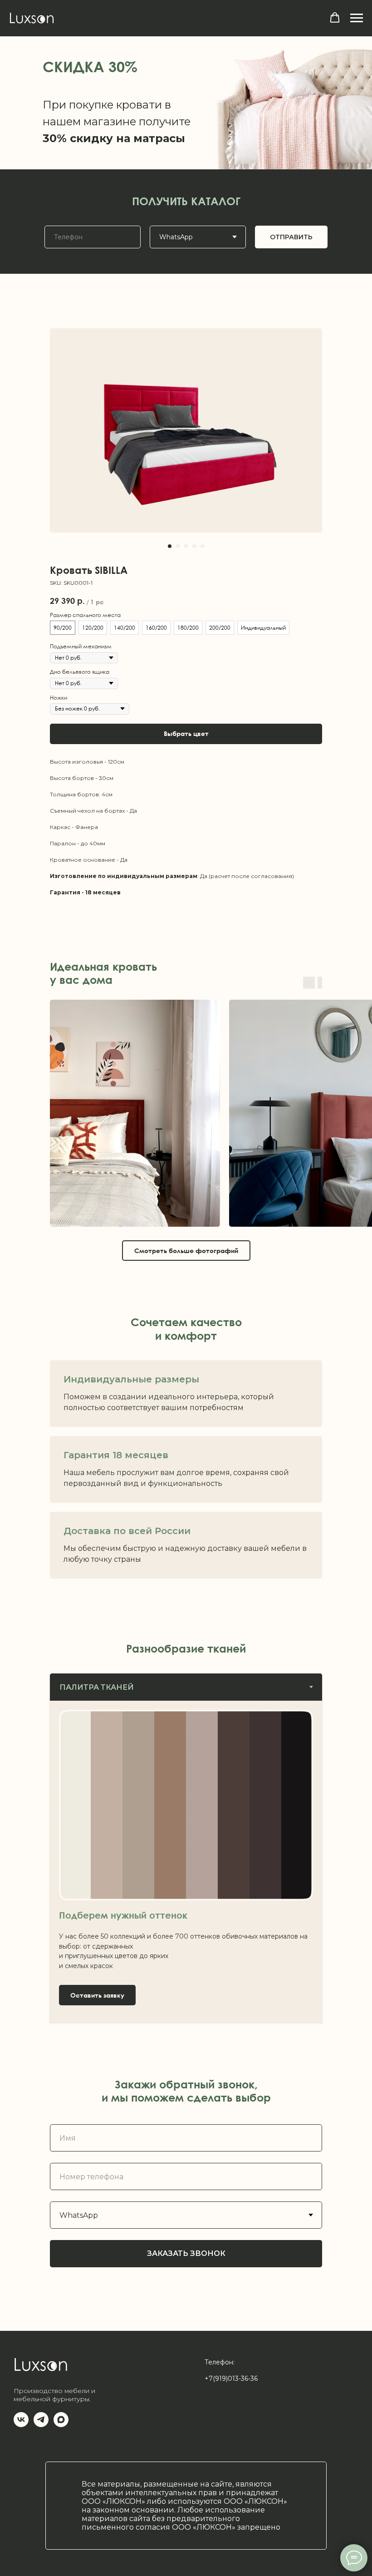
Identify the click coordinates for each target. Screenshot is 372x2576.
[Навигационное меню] (357, 18)
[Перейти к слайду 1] (170, 546)
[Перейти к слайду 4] (194, 546)
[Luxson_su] (21, 2425)
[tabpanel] (186, 1862)
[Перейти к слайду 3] (186, 546)
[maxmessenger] (61, 2425)
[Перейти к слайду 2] (178, 546)
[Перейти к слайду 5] (202, 546)
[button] (335, 18)
